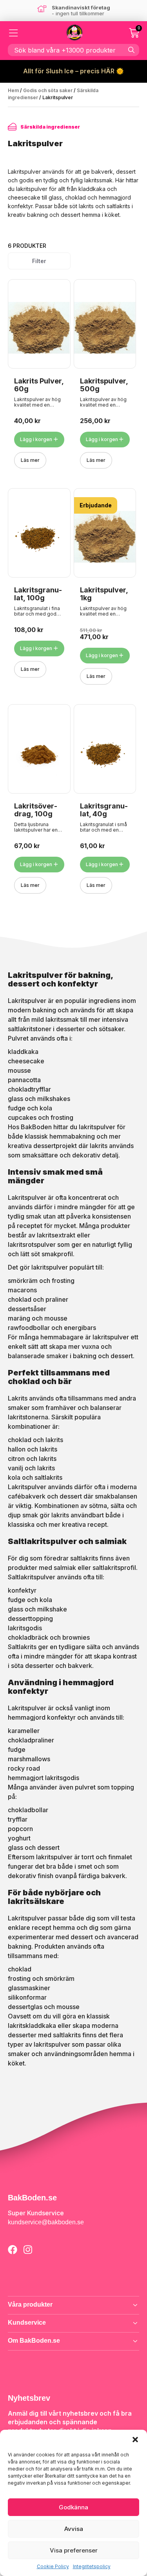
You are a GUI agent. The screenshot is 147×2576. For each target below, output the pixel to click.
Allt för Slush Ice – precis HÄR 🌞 (73, 71)
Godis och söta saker (48, 90)
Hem (13, 90)
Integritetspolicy (92, 2566)
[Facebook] (13, 2250)
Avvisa (74, 2529)
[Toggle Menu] (14, 33)
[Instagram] (28, 2250)
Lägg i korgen (36, 439)
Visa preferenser (74, 2550)
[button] (135, 2440)
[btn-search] (131, 50)
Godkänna (73, 2507)
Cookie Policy (53, 2566)
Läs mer (30, 460)
